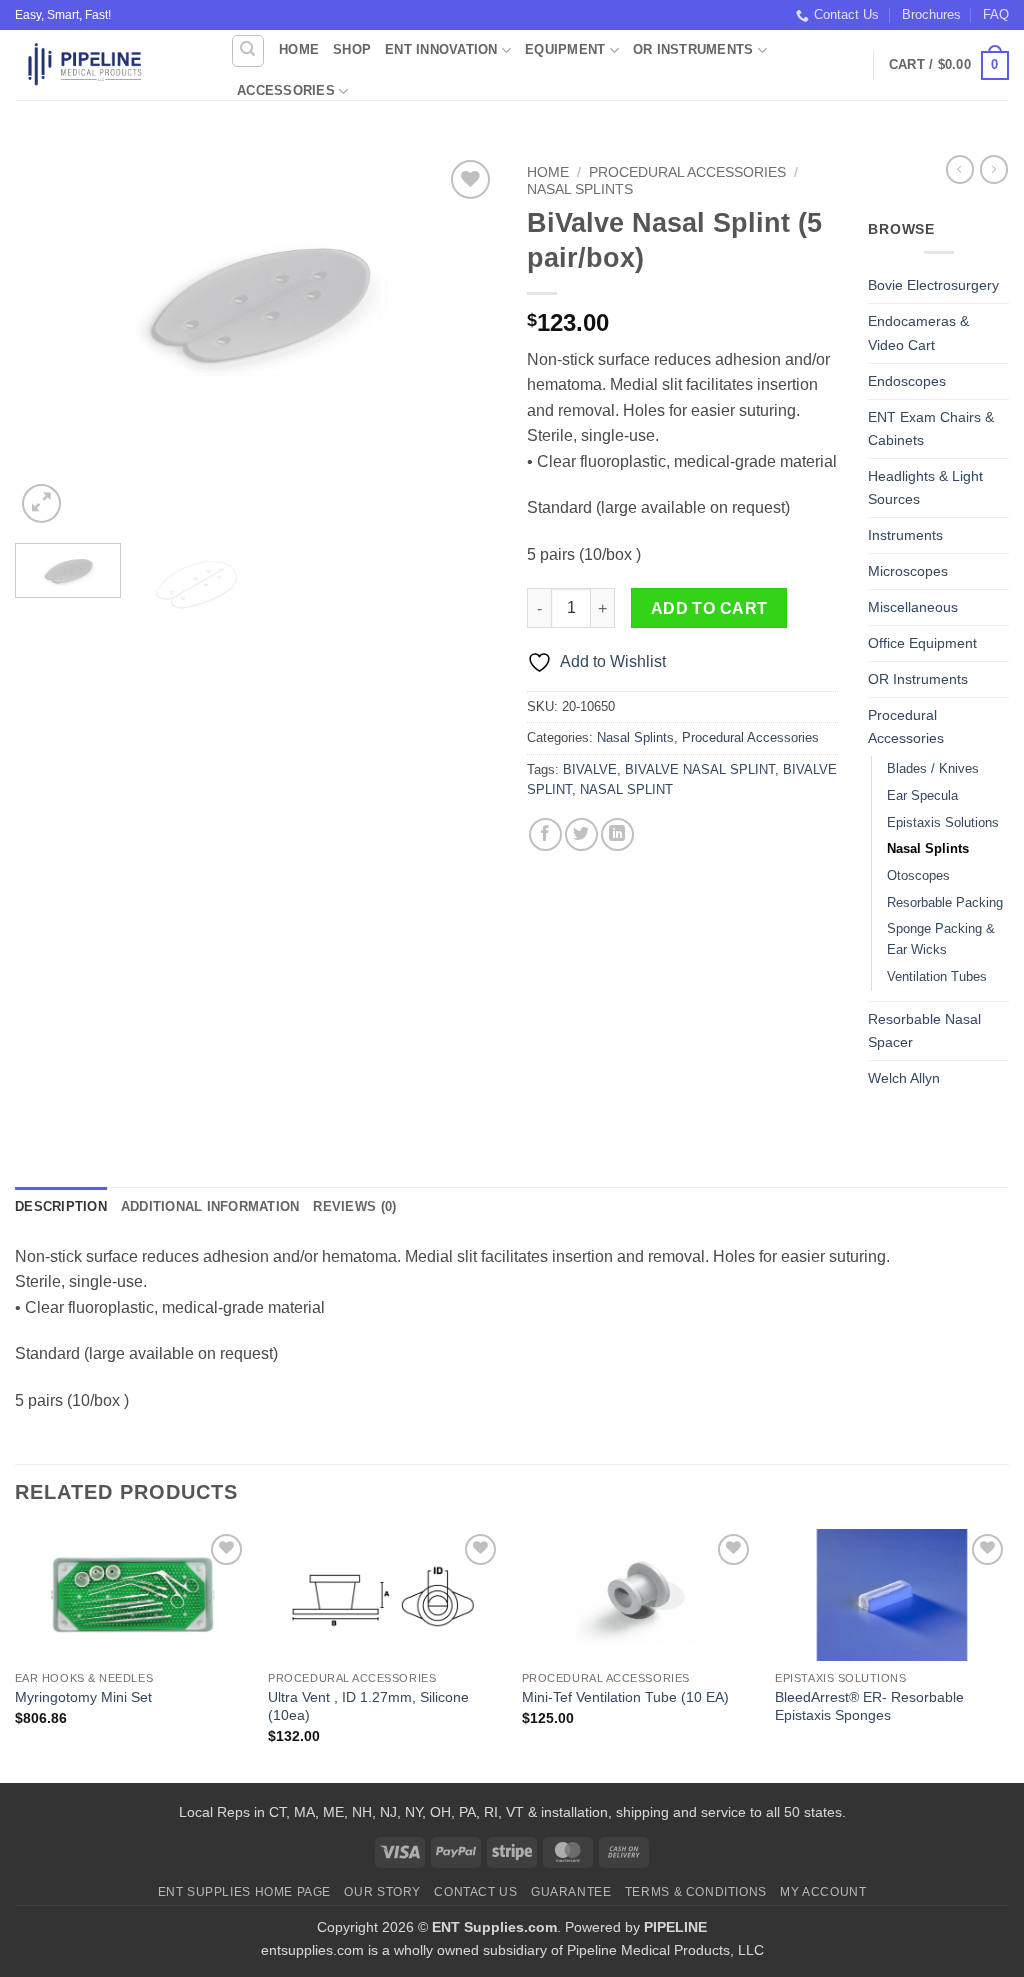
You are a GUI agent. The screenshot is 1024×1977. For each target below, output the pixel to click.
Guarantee (571, 1892)
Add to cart (709, 608)
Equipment (565, 49)
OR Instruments (693, 49)
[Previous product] (994, 169)
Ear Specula (922, 795)
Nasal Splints (580, 189)
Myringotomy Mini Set (83, 1697)
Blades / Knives (933, 768)
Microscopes (908, 571)
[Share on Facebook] (545, 834)
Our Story (382, 1892)
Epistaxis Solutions (943, 822)
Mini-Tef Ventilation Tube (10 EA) (625, 1697)
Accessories (286, 90)
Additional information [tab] (210, 1206)
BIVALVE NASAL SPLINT (700, 769)
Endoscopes (907, 381)
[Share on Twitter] (581, 834)
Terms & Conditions (696, 1892)
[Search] (248, 51)
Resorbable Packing (945, 902)
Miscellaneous (913, 607)
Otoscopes (918, 875)
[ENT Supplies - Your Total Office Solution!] (107, 65)
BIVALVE (590, 769)
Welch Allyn (904, 1078)
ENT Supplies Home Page (244, 1892)
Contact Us (846, 14)
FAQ (996, 14)
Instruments (905, 535)
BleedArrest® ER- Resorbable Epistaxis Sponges (869, 1706)
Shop (352, 49)
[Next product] (960, 169)
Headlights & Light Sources (925, 487)
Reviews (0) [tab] (354, 1206)
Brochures (931, 14)
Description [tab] (61, 1206)
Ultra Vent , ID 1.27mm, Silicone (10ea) (368, 1706)
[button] (949, 66)
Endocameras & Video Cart (918, 332)
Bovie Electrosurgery (933, 285)
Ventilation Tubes (937, 976)
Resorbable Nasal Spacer (924, 1030)
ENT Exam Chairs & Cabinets (931, 428)
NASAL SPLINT (626, 789)
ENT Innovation (441, 49)
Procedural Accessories (687, 172)
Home (299, 49)
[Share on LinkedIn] (617, 834)
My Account (823, 1892)
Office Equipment (922, 643)
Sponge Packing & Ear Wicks (941, 939)
